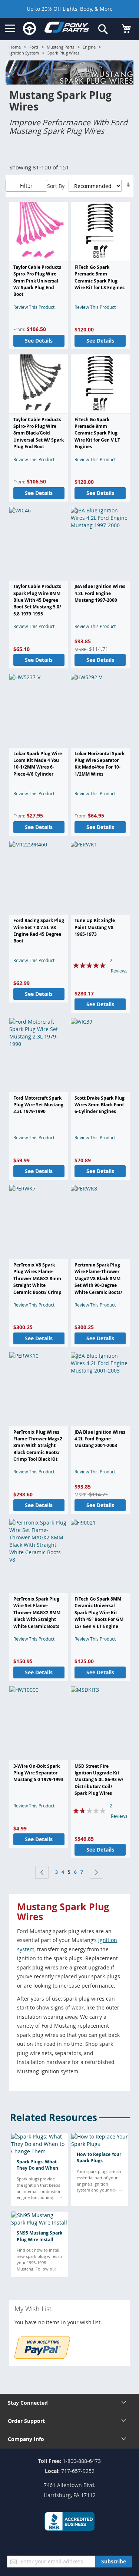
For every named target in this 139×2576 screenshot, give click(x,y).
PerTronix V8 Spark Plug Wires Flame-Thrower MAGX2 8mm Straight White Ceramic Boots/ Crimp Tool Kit (37, 1282)
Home (15, 47)
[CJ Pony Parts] (67, 29)
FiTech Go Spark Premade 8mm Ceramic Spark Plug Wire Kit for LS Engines (100, 277)
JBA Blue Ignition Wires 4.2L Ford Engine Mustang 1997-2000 (100, 593)
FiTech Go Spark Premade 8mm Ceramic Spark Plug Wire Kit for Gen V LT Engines (97, 433)
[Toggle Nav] (10, 29)
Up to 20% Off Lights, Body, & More (70, 9)
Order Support (26, 2421)
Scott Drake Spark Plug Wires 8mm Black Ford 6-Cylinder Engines (100, 1105)
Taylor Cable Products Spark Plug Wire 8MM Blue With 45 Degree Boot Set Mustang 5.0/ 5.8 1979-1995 (37, 600)
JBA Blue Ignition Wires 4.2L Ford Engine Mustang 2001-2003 (100, 1439)
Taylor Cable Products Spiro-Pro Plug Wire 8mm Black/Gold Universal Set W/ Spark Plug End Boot (39, 433)
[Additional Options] (42, 2357)
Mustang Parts (60, 47)
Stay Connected (28, 2403)
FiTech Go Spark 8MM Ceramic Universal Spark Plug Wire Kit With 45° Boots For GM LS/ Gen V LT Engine (99, 1613)
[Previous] (42, 1872)
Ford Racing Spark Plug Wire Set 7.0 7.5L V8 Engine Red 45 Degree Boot (39, 931)
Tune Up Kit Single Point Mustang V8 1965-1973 (95, 927)
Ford (34, 47)
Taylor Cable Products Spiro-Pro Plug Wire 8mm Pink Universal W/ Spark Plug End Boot (37, 281)
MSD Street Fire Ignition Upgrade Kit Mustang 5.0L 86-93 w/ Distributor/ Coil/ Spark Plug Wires (99, 1780)
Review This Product (34, 307)
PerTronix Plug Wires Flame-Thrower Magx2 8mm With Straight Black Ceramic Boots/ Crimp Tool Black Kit (38, 1446)
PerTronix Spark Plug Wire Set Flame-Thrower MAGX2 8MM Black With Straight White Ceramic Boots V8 (37, 1616)
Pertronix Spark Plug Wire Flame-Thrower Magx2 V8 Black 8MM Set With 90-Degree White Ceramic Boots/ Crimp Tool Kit (98, 1282)
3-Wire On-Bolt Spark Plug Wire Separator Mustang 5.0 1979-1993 (38, 1773)
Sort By (56, 186)
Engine (89, 47)
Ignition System (24, 53)
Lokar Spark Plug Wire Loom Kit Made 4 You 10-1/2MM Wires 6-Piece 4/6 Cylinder (38, 764)
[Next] (96, 1872)
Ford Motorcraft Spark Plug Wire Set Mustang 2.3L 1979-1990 (38, 1105)
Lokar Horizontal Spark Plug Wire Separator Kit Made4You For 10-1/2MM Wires (100, 764)
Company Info (26, 2439)
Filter (26, 186)
